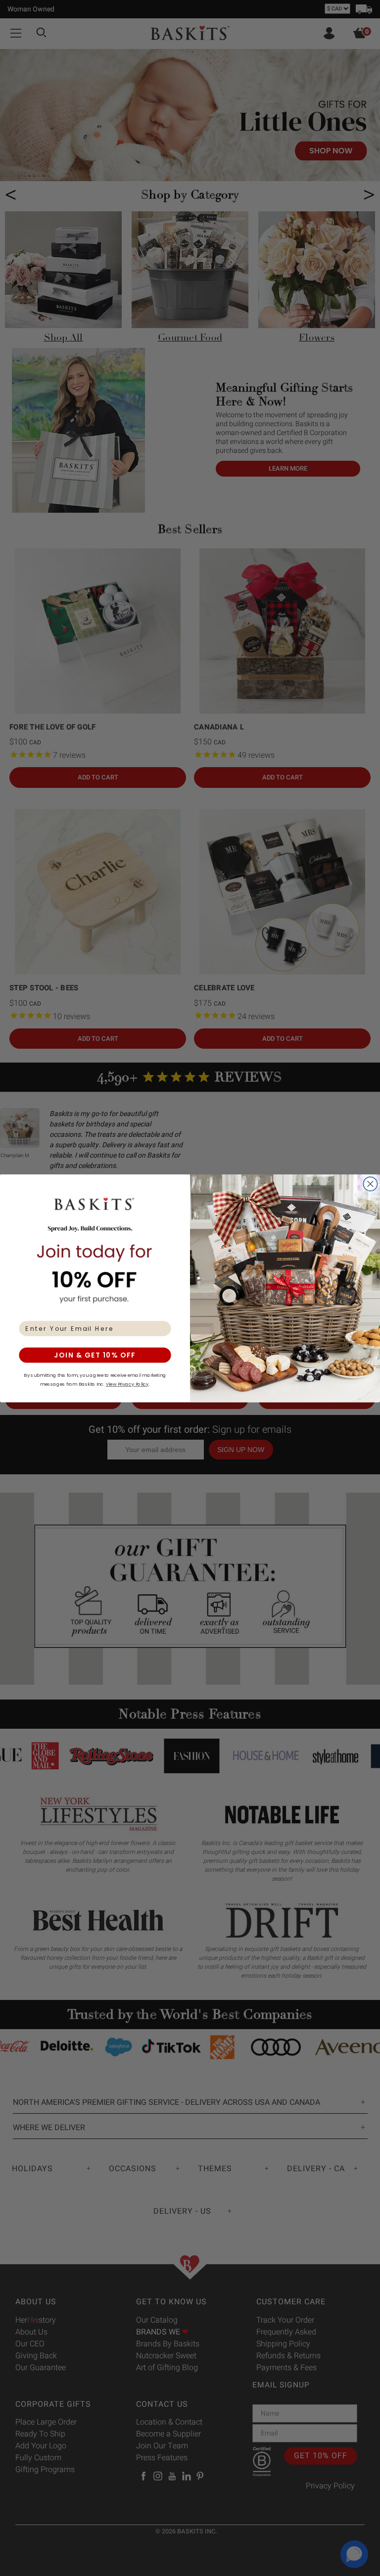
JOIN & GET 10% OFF (95, 1355)
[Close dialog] (370, 1184)
